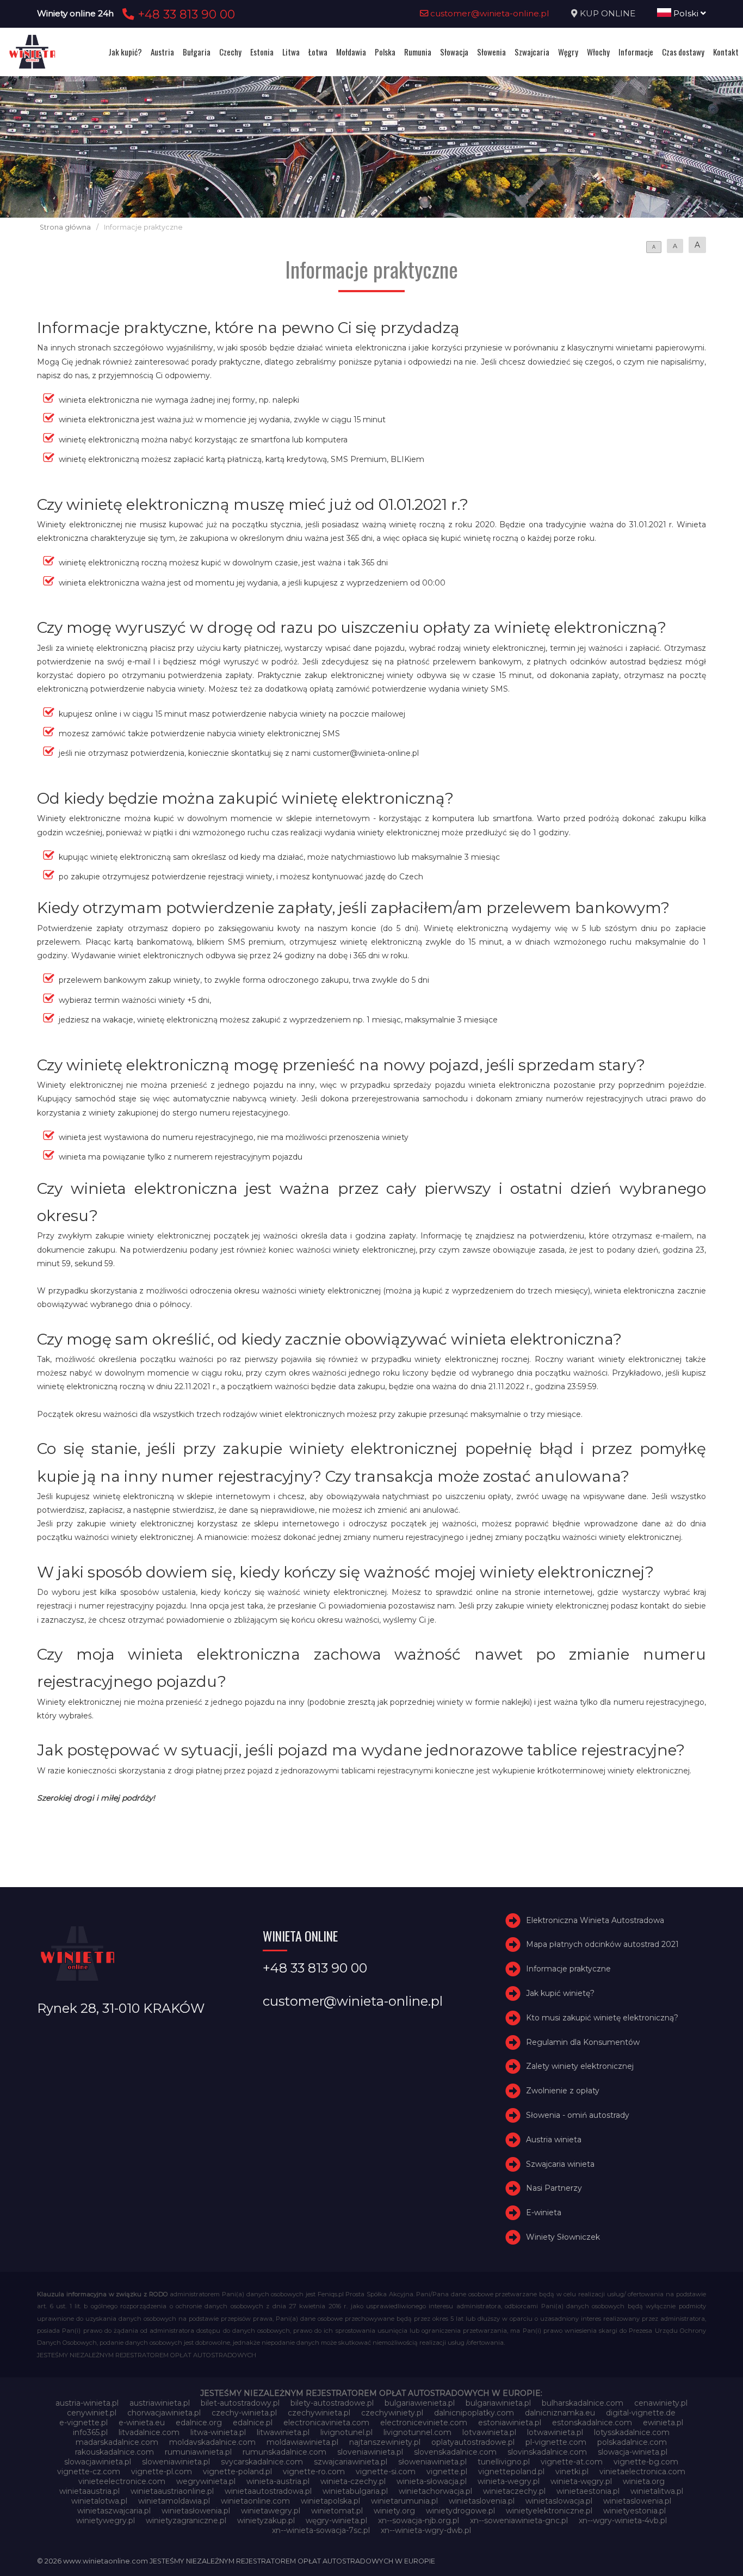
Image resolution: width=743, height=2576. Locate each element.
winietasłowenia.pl (196, 2511)
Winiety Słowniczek (563, 2237)
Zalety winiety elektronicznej (580, 2067)
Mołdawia (351, 52)
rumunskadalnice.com (284, 2452)
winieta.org (644, 2481)
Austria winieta (554, 2140)
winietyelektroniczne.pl (549, 2511)
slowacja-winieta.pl (633, 2452)
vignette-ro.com (314, 2472)
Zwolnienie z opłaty (563, 2091)
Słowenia (491, 52)
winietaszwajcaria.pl (114, 2511)
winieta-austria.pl (278, 2481)
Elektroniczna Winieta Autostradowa (595, 1920)
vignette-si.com (386, 2472)
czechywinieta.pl (319, 2413)
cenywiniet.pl (92, 2413)
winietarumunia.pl (404, 2501)
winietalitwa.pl (657, 2491)
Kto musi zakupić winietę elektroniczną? (602, 2018)
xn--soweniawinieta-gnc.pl (519, 2520)
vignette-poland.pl (237, 2472)
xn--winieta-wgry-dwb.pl (426, 2530)
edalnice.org (199, 2423)
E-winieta (544, 2213)
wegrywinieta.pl (206, 2481)
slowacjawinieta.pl (98, 2462)
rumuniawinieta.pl (198, 2452)
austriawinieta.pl (160, 2403)
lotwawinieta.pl (555, 2432)
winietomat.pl (337, 2511)
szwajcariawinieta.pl (351, 2462)
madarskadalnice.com (117, 2442)
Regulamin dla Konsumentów (583, 2042)
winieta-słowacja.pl (432, 2481)
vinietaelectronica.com (642, 2472)
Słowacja (454, 52)
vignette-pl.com (162, 2472)
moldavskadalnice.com (212, 2442)
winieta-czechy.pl (353, 2481)
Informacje (636, 52)
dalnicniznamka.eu (560, 2413)
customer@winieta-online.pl (489, 13)
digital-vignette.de (641, 2413)
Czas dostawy (683, 52)
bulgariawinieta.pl (498, 2403)
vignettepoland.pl (511, 2472)
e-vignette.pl (83, 2423)
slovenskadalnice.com (455, 2452)
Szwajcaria (532, 52)
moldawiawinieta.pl (302, 2442)
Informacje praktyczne (568, 1969)
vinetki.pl (572, 2472)
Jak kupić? (125, 52)
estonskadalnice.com (592, 2423)
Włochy (598, 52)
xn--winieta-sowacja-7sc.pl (321, 2530)
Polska (385, 52)
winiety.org (394, 2511)
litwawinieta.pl (283, 2432)
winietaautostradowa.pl (268, 2491)
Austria (162, 52)
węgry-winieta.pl (336, 2520)
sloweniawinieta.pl (176, 2462)
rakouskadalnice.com (114, 2452)
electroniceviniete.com (424, 2423)
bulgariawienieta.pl (420, 2403)
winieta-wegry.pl (509, 2481)
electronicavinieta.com (326, 2423)
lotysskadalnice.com (632, 2432)
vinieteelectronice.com (122, 2481)
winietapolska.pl (330, 2501)
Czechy (230, 52)
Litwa (291, 52)
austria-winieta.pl (87, 2403)
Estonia (262, 52)
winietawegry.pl (271, 2511)
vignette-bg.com (646, 2462)
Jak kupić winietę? (560, 1993)
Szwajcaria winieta (560, 2164)
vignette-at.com (572, 2462)
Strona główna (65, 227)
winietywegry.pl (106, 2520)
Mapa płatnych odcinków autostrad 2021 (602, 1945)
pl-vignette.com (556, 2442)
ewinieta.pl (663, 2423)
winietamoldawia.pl (174, 2501)
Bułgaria (197, 52)
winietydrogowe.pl (460, 2511)
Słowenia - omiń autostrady (578, 2115)
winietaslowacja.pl (559, 2501)
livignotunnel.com (417, 2432)
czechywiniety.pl (392, 2413)
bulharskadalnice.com (583, 2403)
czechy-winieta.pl (244, 2413)
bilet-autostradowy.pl (240, 2403)
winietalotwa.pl (99, 2501)
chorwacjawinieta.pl (164, 2413)
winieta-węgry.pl (581, 2481)
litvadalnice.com (149, 2432)
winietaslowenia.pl (637, 2501)
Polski (686, 13)
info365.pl (90, 2432)
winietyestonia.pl (634, 2511)
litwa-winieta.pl (218, 2432)
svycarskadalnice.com (262, 2462)
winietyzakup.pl (266, 2520)
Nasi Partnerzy (554, 2189)
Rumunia (418, 52)
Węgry (568, 52)
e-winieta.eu (142, 2423)
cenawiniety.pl (661, 2403)
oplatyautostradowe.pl (473, 2442)
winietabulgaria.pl (355, 2491)
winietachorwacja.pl (435, 2491)
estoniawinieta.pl (510, 2423)
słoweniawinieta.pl (432, 2462)
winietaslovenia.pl (482, 2501)
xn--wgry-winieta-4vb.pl (623, 2520)
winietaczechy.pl (514, 2491)
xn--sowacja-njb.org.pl (419, 2520)
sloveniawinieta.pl (370, 2452)
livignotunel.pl (346, 2432)
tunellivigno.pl (504, 2462)
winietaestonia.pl (588, 2491)
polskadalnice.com (632, 2442)
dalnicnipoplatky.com (474, 2413)
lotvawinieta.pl (489, 2432)
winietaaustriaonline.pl (172, 2491)
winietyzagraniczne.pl (186, 2520)
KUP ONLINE (608, 13)
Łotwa (318, 52)
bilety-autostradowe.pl (332, 2403)
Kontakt (726, 52)
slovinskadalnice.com (547, 2452)
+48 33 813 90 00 (185, 14)
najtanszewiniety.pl (385, 2442)
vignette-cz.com (89, 2472)
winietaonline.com (255, 2501)
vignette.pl (447, 2472)
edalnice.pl (253, 2423)
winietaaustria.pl (89, 2491)
